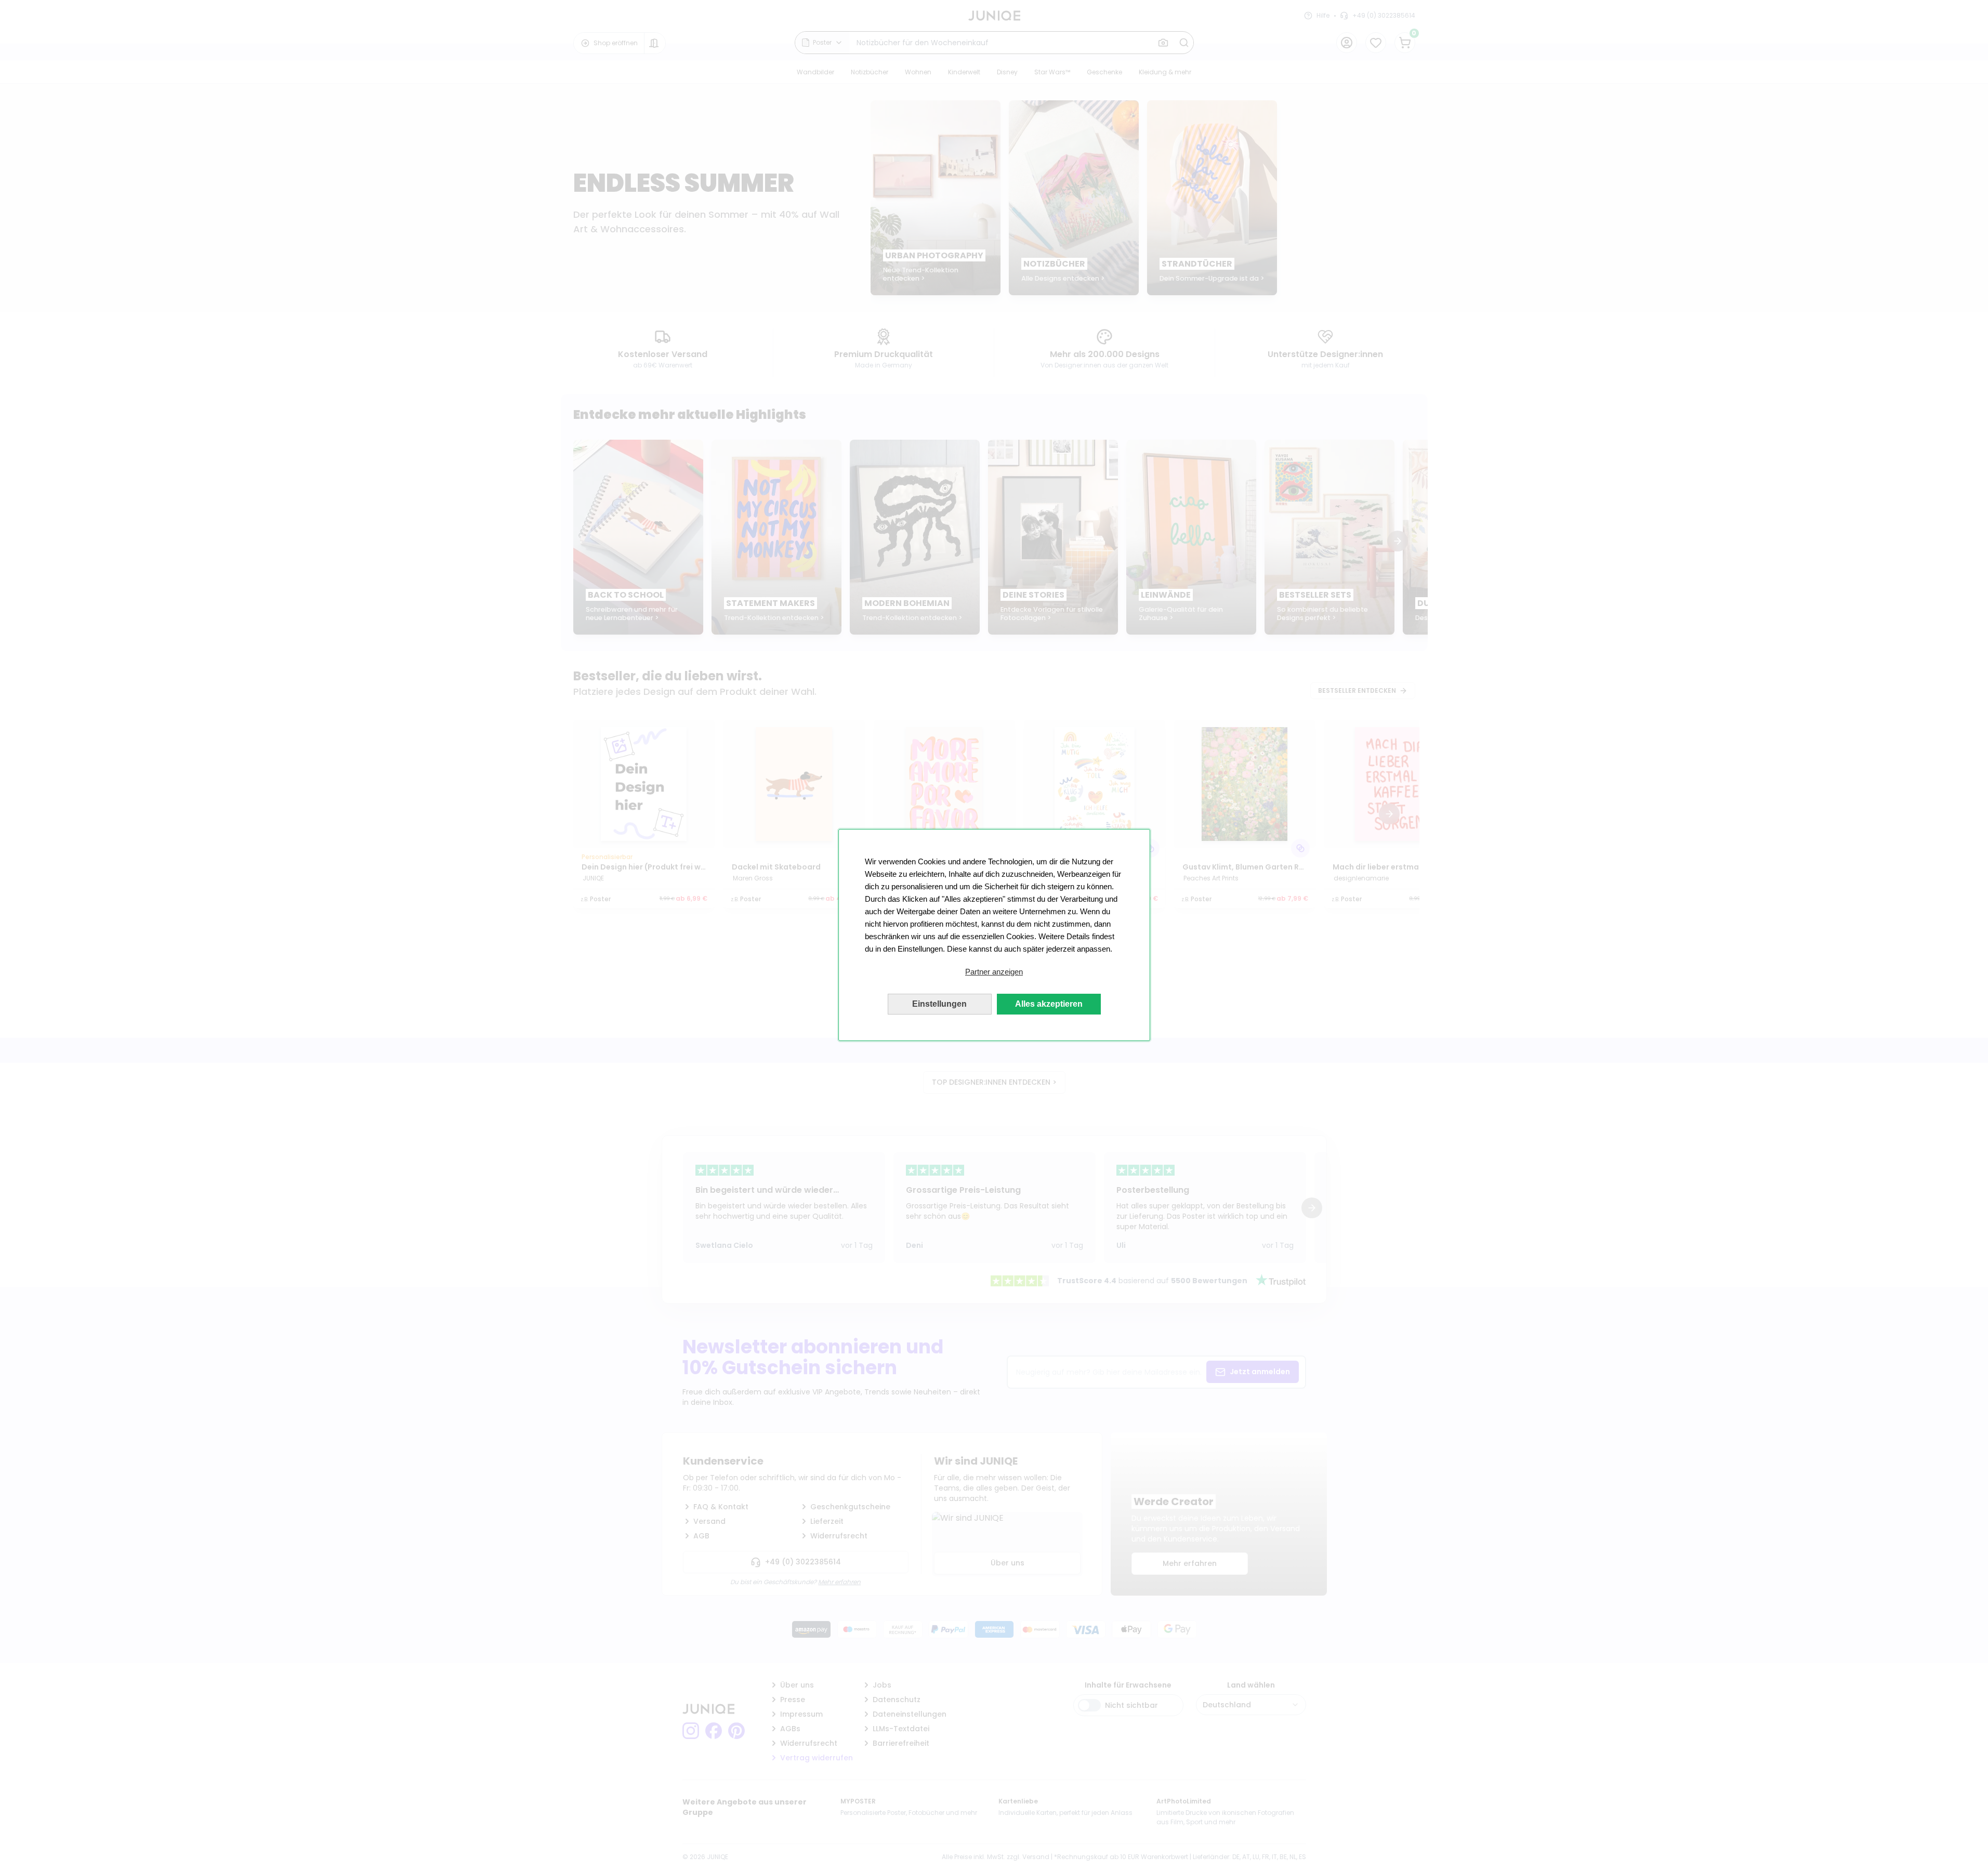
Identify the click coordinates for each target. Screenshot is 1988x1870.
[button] (994, 972)
